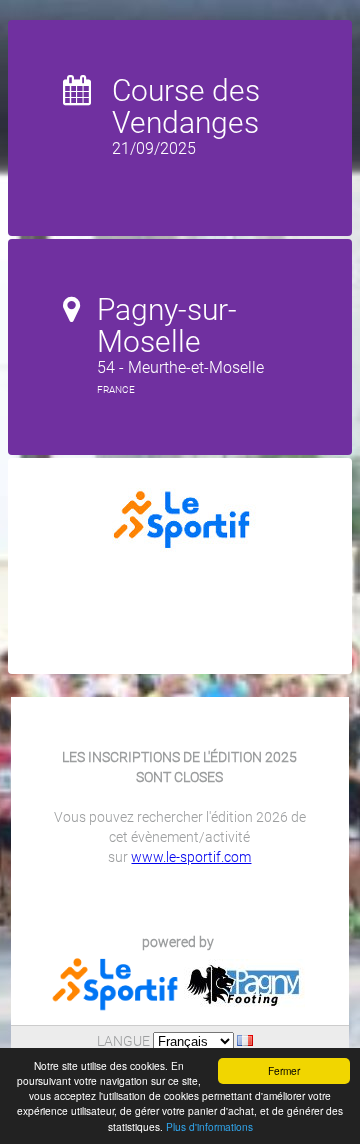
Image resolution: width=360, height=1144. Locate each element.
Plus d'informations (209, 1126)
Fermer (284, 1070)
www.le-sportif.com (191, 857)
